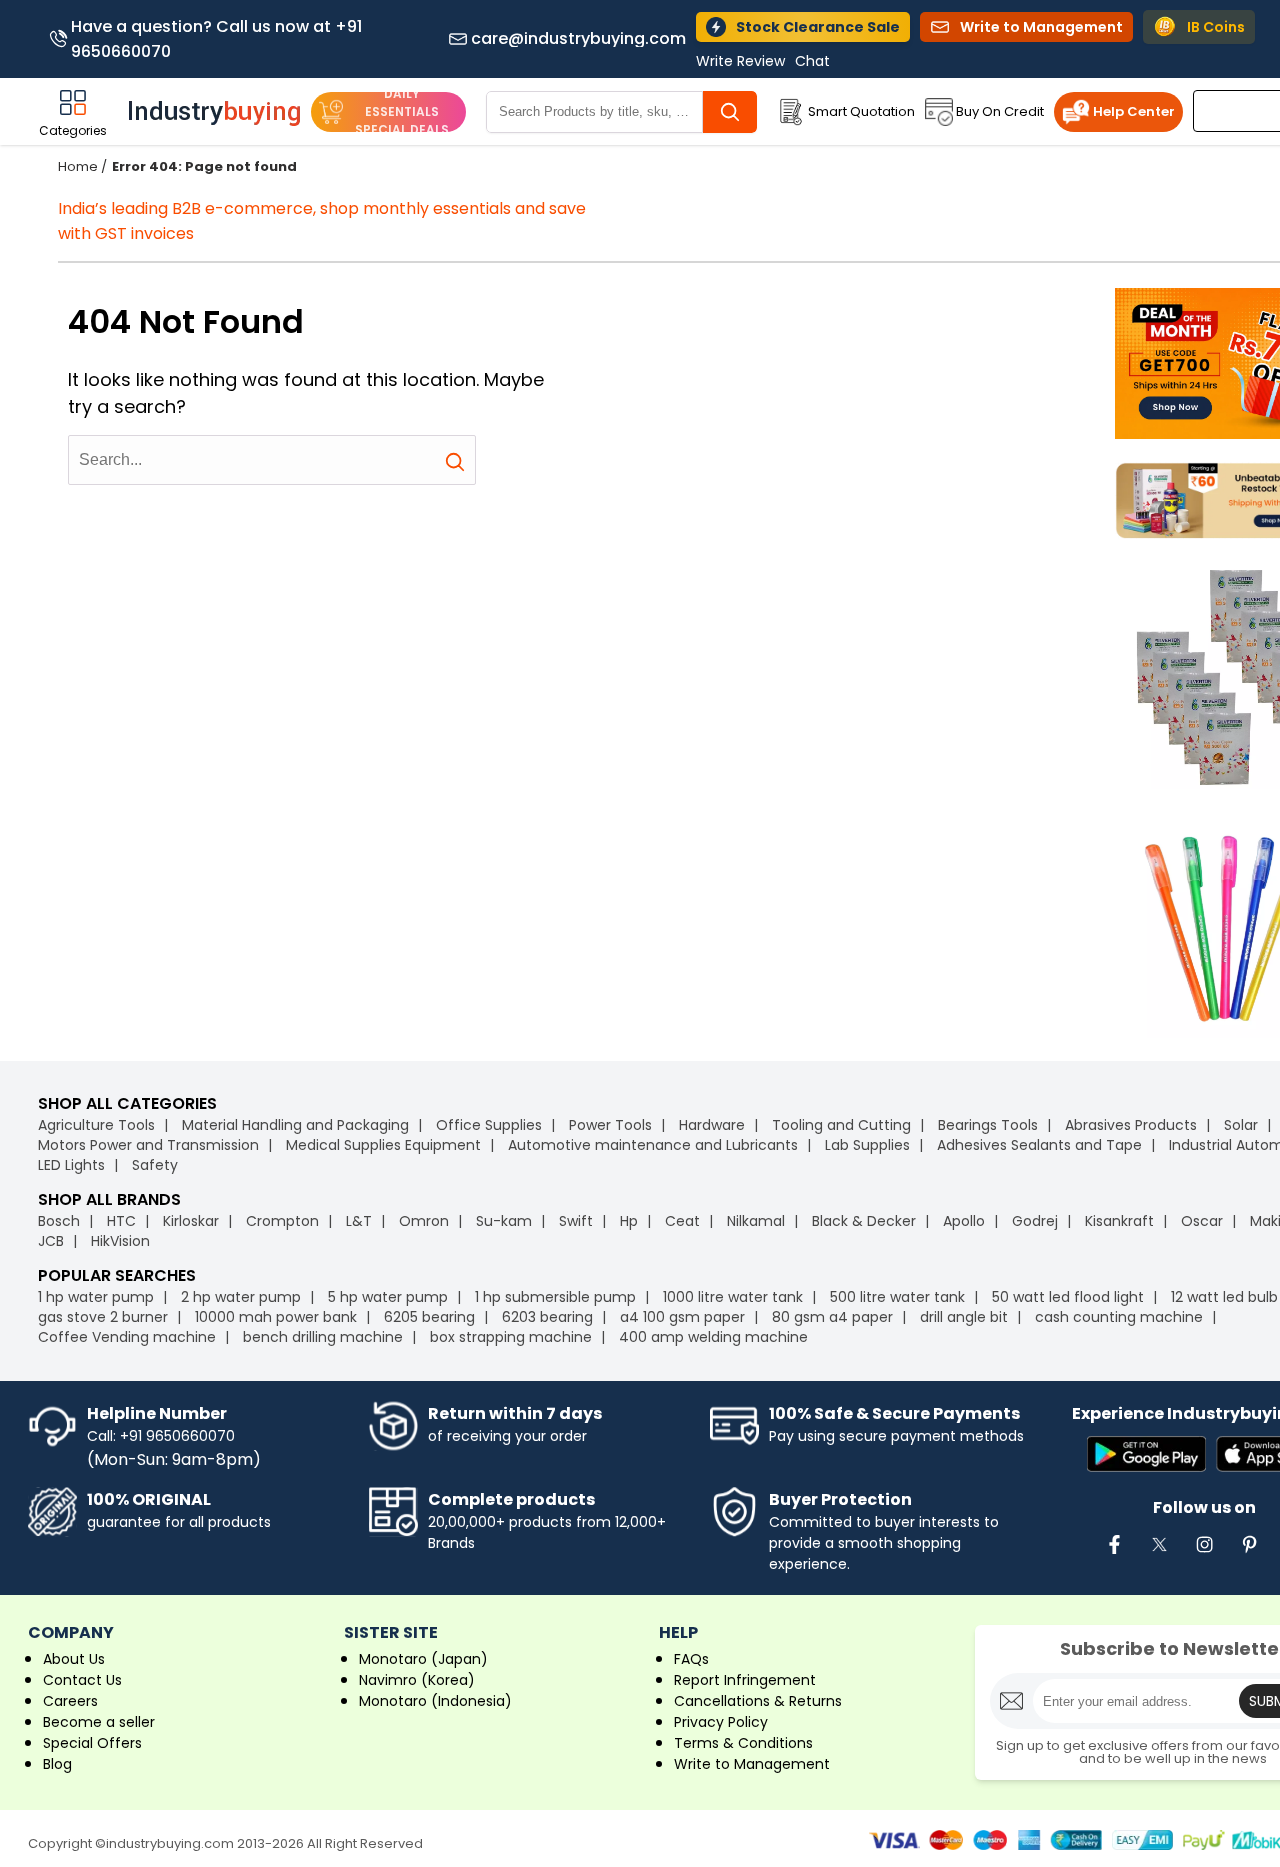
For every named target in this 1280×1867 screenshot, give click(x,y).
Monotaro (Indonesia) (435, 1701)
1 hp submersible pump (555, 1297)
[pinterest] (1249, 1555)
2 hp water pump (241, 1297)
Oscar (1202, 1221)
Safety (155, 1165)
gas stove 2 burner (103, 1317)
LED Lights (71, 1165)
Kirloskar (191, 1221)
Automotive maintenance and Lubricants (653, 1145)
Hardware (712, 1125)
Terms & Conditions (743, 1743)
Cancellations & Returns (758, 1701)
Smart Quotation (861, 111)
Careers (70, 1701)
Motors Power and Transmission (148, 1145)
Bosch (59, 1221)
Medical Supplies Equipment (383, 1145)
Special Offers (92, 1743)
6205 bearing (429, 1317)
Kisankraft (1119, 1221)
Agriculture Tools (96, 1125)
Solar (1243, 1125)
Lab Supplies (867, 1145)
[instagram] (1204, 1555)
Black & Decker (864, 1221)
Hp (629, 1221)
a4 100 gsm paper (682, 1317)
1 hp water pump (96, 1297)
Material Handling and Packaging (295, 1125)
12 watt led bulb (1224, 1297)
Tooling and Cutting (841, 1125)
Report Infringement (745, 1680)
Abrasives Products (1131, 1125)
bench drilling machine (323, 1337)
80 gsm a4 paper (832, 1317)
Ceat (682, 1221)
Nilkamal (756, 1221)
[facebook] (1114, 1555)
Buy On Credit (1000, 111)
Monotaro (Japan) (423, 1659)
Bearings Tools (988, 1125)
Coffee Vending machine (127, 1337)
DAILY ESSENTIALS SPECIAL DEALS (402, 111)
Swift (576, 1221)
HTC (121, 1221)
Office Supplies (489, 1125)
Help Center (1134, 111)
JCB (51, 1241)
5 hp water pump (388, 1297)
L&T (359, 1221)
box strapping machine (511, 1337)
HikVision (120, 1241)
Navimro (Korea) (417, 1680)
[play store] (1146, 1455)
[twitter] (1159, 1555)
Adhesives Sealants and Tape (1039, 1145)
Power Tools (610, 1125)
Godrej (1035, 1221)
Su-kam (504, 1221)
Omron (424, 1221)
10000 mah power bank (276, 1317)
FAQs (691, 1659)
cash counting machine (1119, 1317)
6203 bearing (547, 1317)
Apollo (964, 1221)
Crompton (282, 1221)
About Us (74, 1659)
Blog (57, 1764)
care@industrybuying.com (578, 39)
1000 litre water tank (733, 1297)
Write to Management (752, 1764)
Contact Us (82, 1680)
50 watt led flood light (1068, 1297)
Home (78, 166)
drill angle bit (964, 1317)
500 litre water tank (897, 1297)
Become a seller (99, 1722)
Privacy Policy (721, 1722)
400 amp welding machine (713, 1337)
